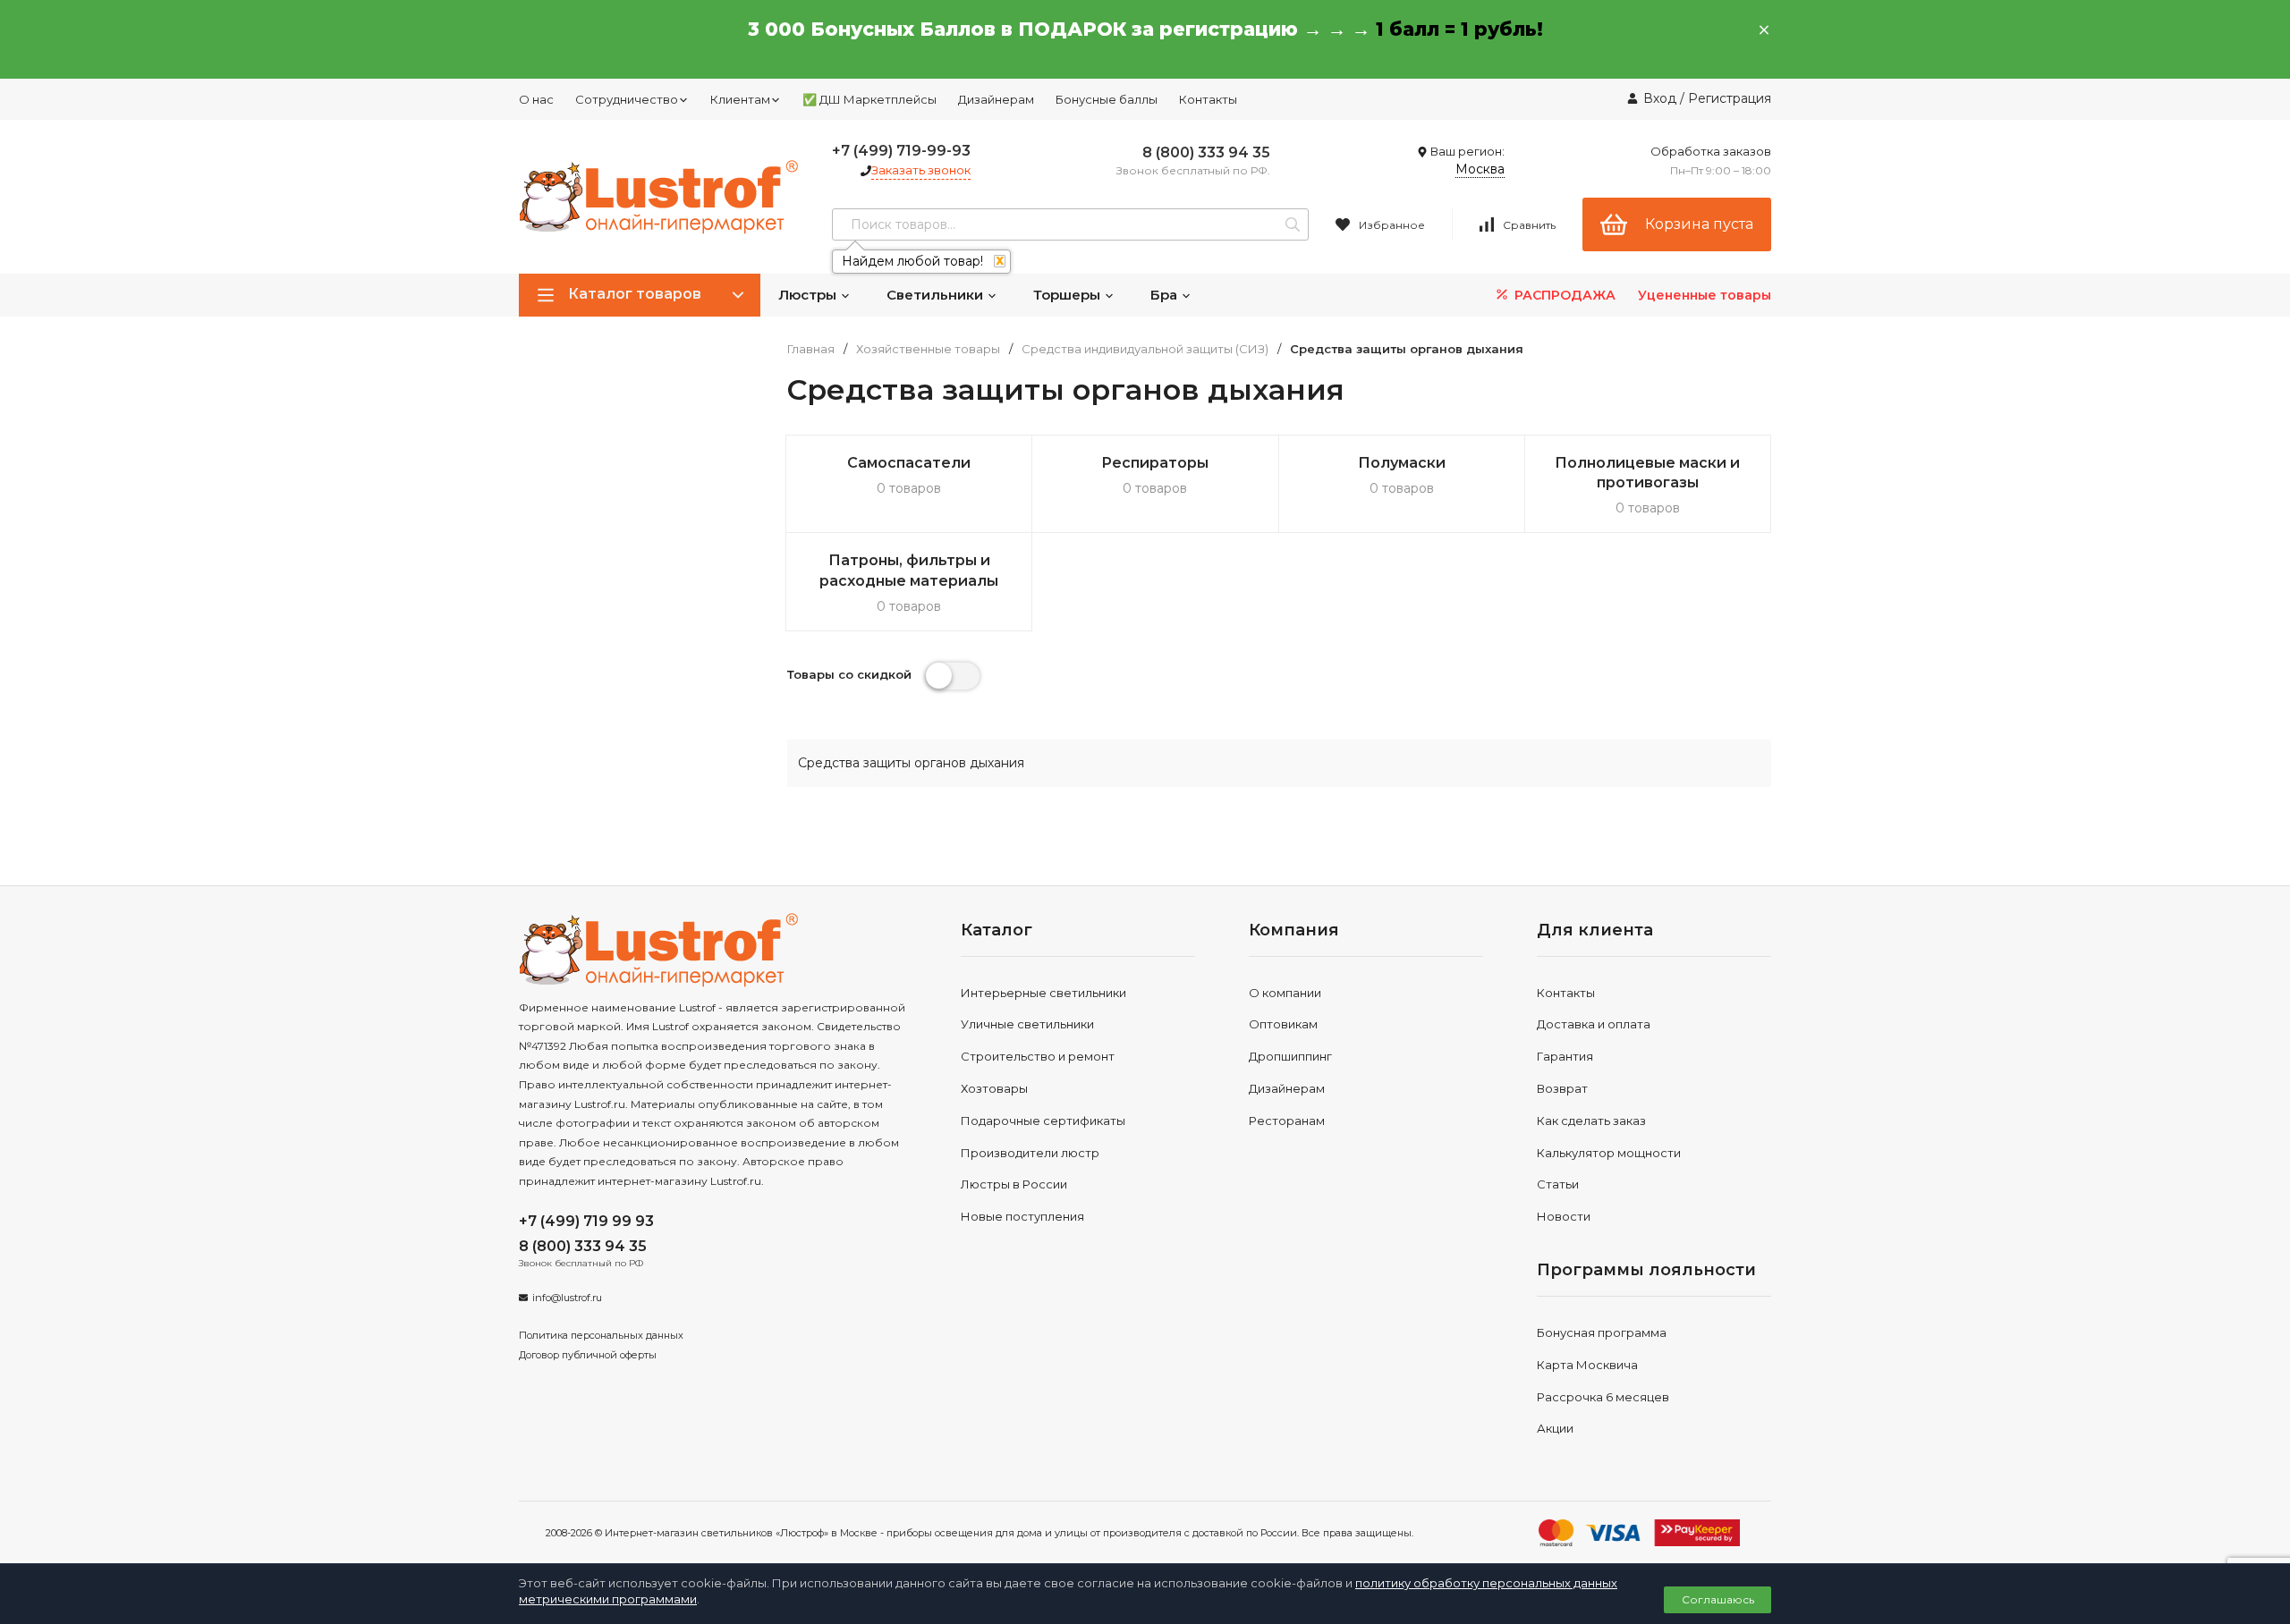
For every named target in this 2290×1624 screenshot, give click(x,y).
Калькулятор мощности (1609, 1153)
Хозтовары (994, 1088)
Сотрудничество (627, 99)
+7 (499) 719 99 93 (586, 1221)
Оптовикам (1283, 1024)
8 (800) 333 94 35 (1206, 152)
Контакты (1208, 99)
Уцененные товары (1705, 295)
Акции (1555, 1428)
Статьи (1558, 1184)
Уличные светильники (1027, 1024)
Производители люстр (1030, 1153)
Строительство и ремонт (1038, 1056)
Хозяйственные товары (928, 349)
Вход (1660, 98)
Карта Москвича (1587, 1365)
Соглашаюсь (1718, 1599)
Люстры (809, 295)
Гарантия (1565, 1056)
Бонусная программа (1602, 1332)
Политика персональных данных (601, 1335)
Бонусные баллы (1107, 99)
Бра (1166, 295)
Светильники (937, 295)
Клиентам (740, 99)
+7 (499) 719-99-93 (901, 151)
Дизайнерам (996, 99)
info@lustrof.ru (567, 1298)
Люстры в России (1014, 1184)
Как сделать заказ (1591, 1121)
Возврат (1562, 1088)
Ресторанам (1287, 1121)
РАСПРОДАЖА (1563, 295)
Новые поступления (1022, 1216)
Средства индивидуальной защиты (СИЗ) (1145, 349)
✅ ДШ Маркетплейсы (869, 99)
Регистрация (1730, 98)
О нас (536, 99)
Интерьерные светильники (1043, 993)
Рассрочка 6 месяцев (1603, 1397)
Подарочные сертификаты (1043, 1121)
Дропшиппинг (1290, 1056)
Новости (1564, 1216)
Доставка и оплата (1594, 1024)
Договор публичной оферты (588, 1355)
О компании (1285, 993)
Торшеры (1069, 295)
